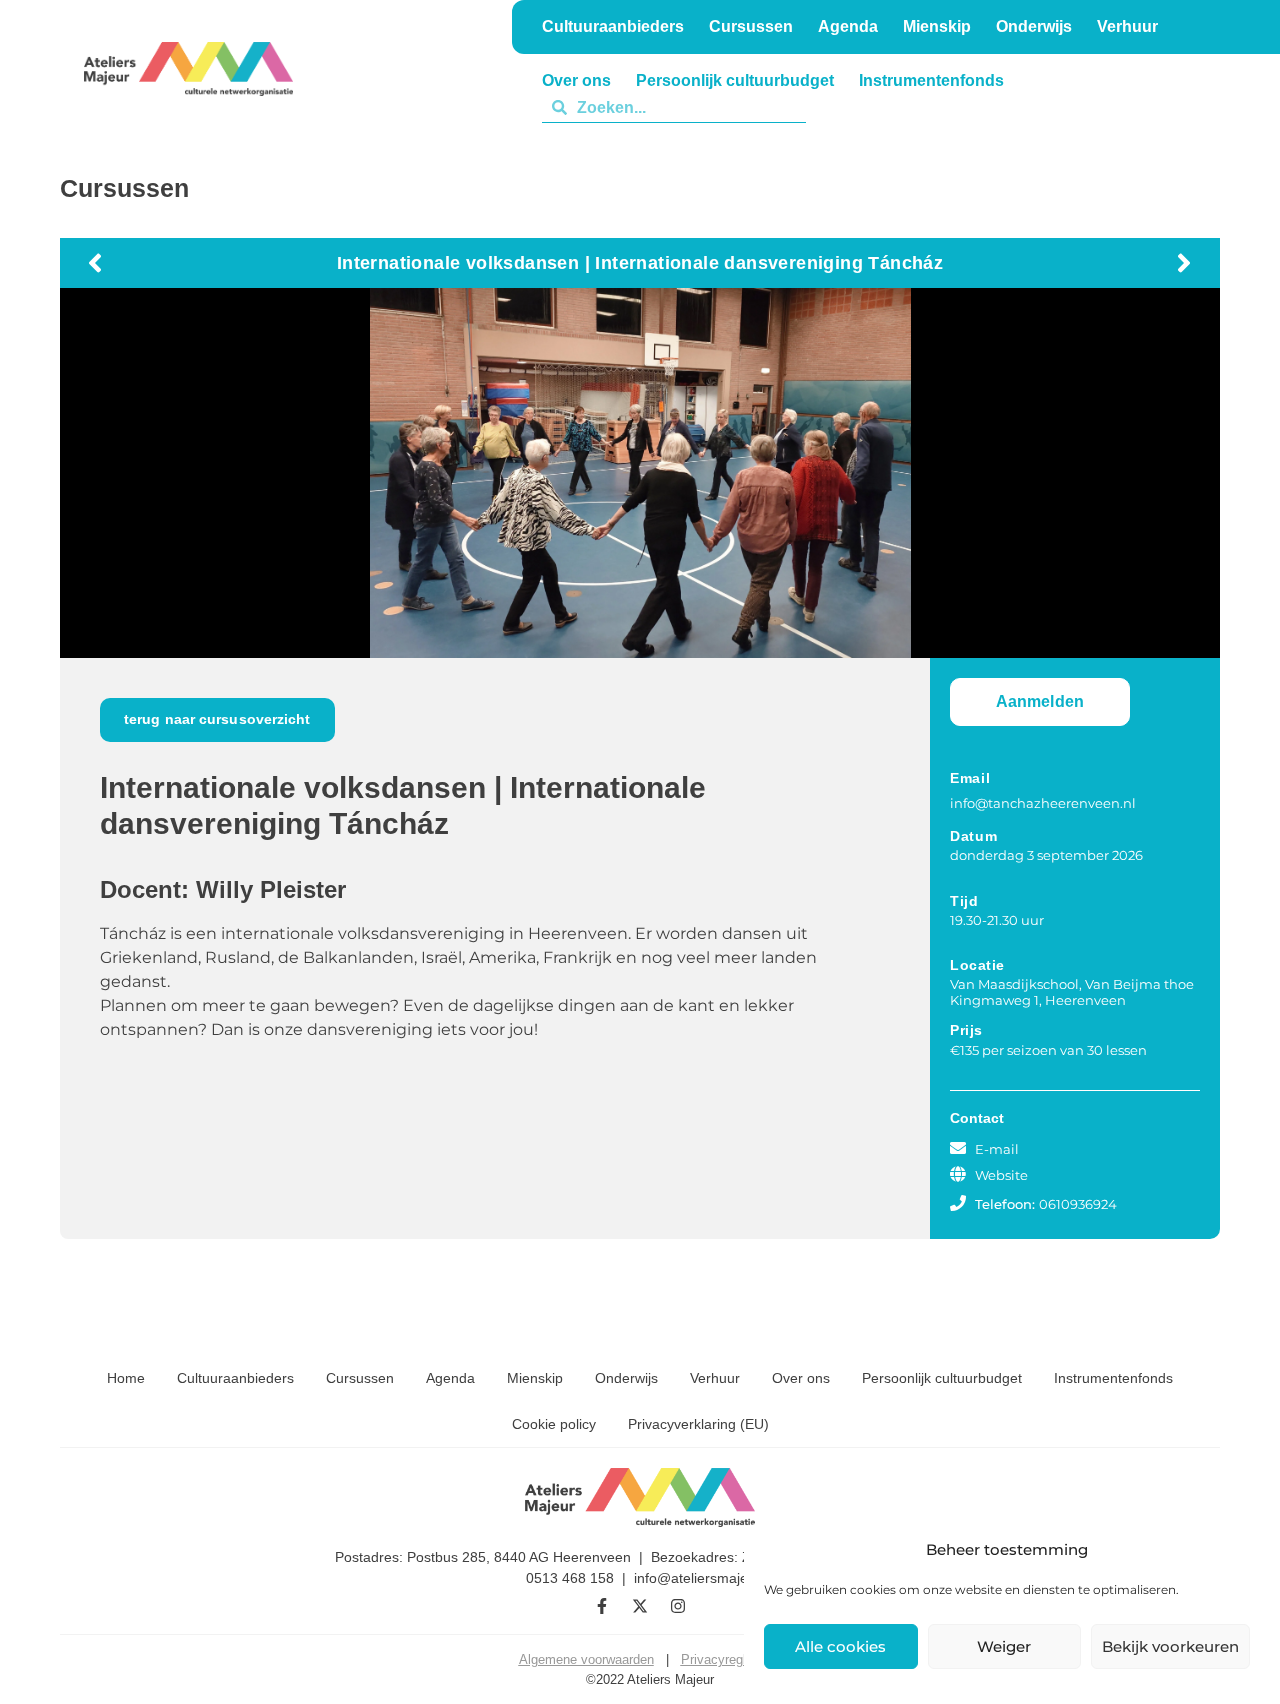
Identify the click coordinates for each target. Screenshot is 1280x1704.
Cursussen (360, 1378)
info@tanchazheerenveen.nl (1043, 803)
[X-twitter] (640, 1606)
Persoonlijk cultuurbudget (942, 1378)
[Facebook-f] (602, 1606)
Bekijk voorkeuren (1170, 1646)
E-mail (997, 1149)
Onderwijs (844, 107)
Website (1001, 1175)
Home (126, 1378)
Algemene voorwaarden (586, 1659)
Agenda (450, 1378)
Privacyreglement (731, 1659)
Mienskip (535, 1378)
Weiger (1004, 1646)
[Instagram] (678, 1606)
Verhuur (937, 107)
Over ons (801, 1378)
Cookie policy (554, 1424)
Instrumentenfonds (1113, 1378)
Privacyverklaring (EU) (698, 1424)
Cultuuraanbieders (235, 1378)
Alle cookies (840, 1646)
